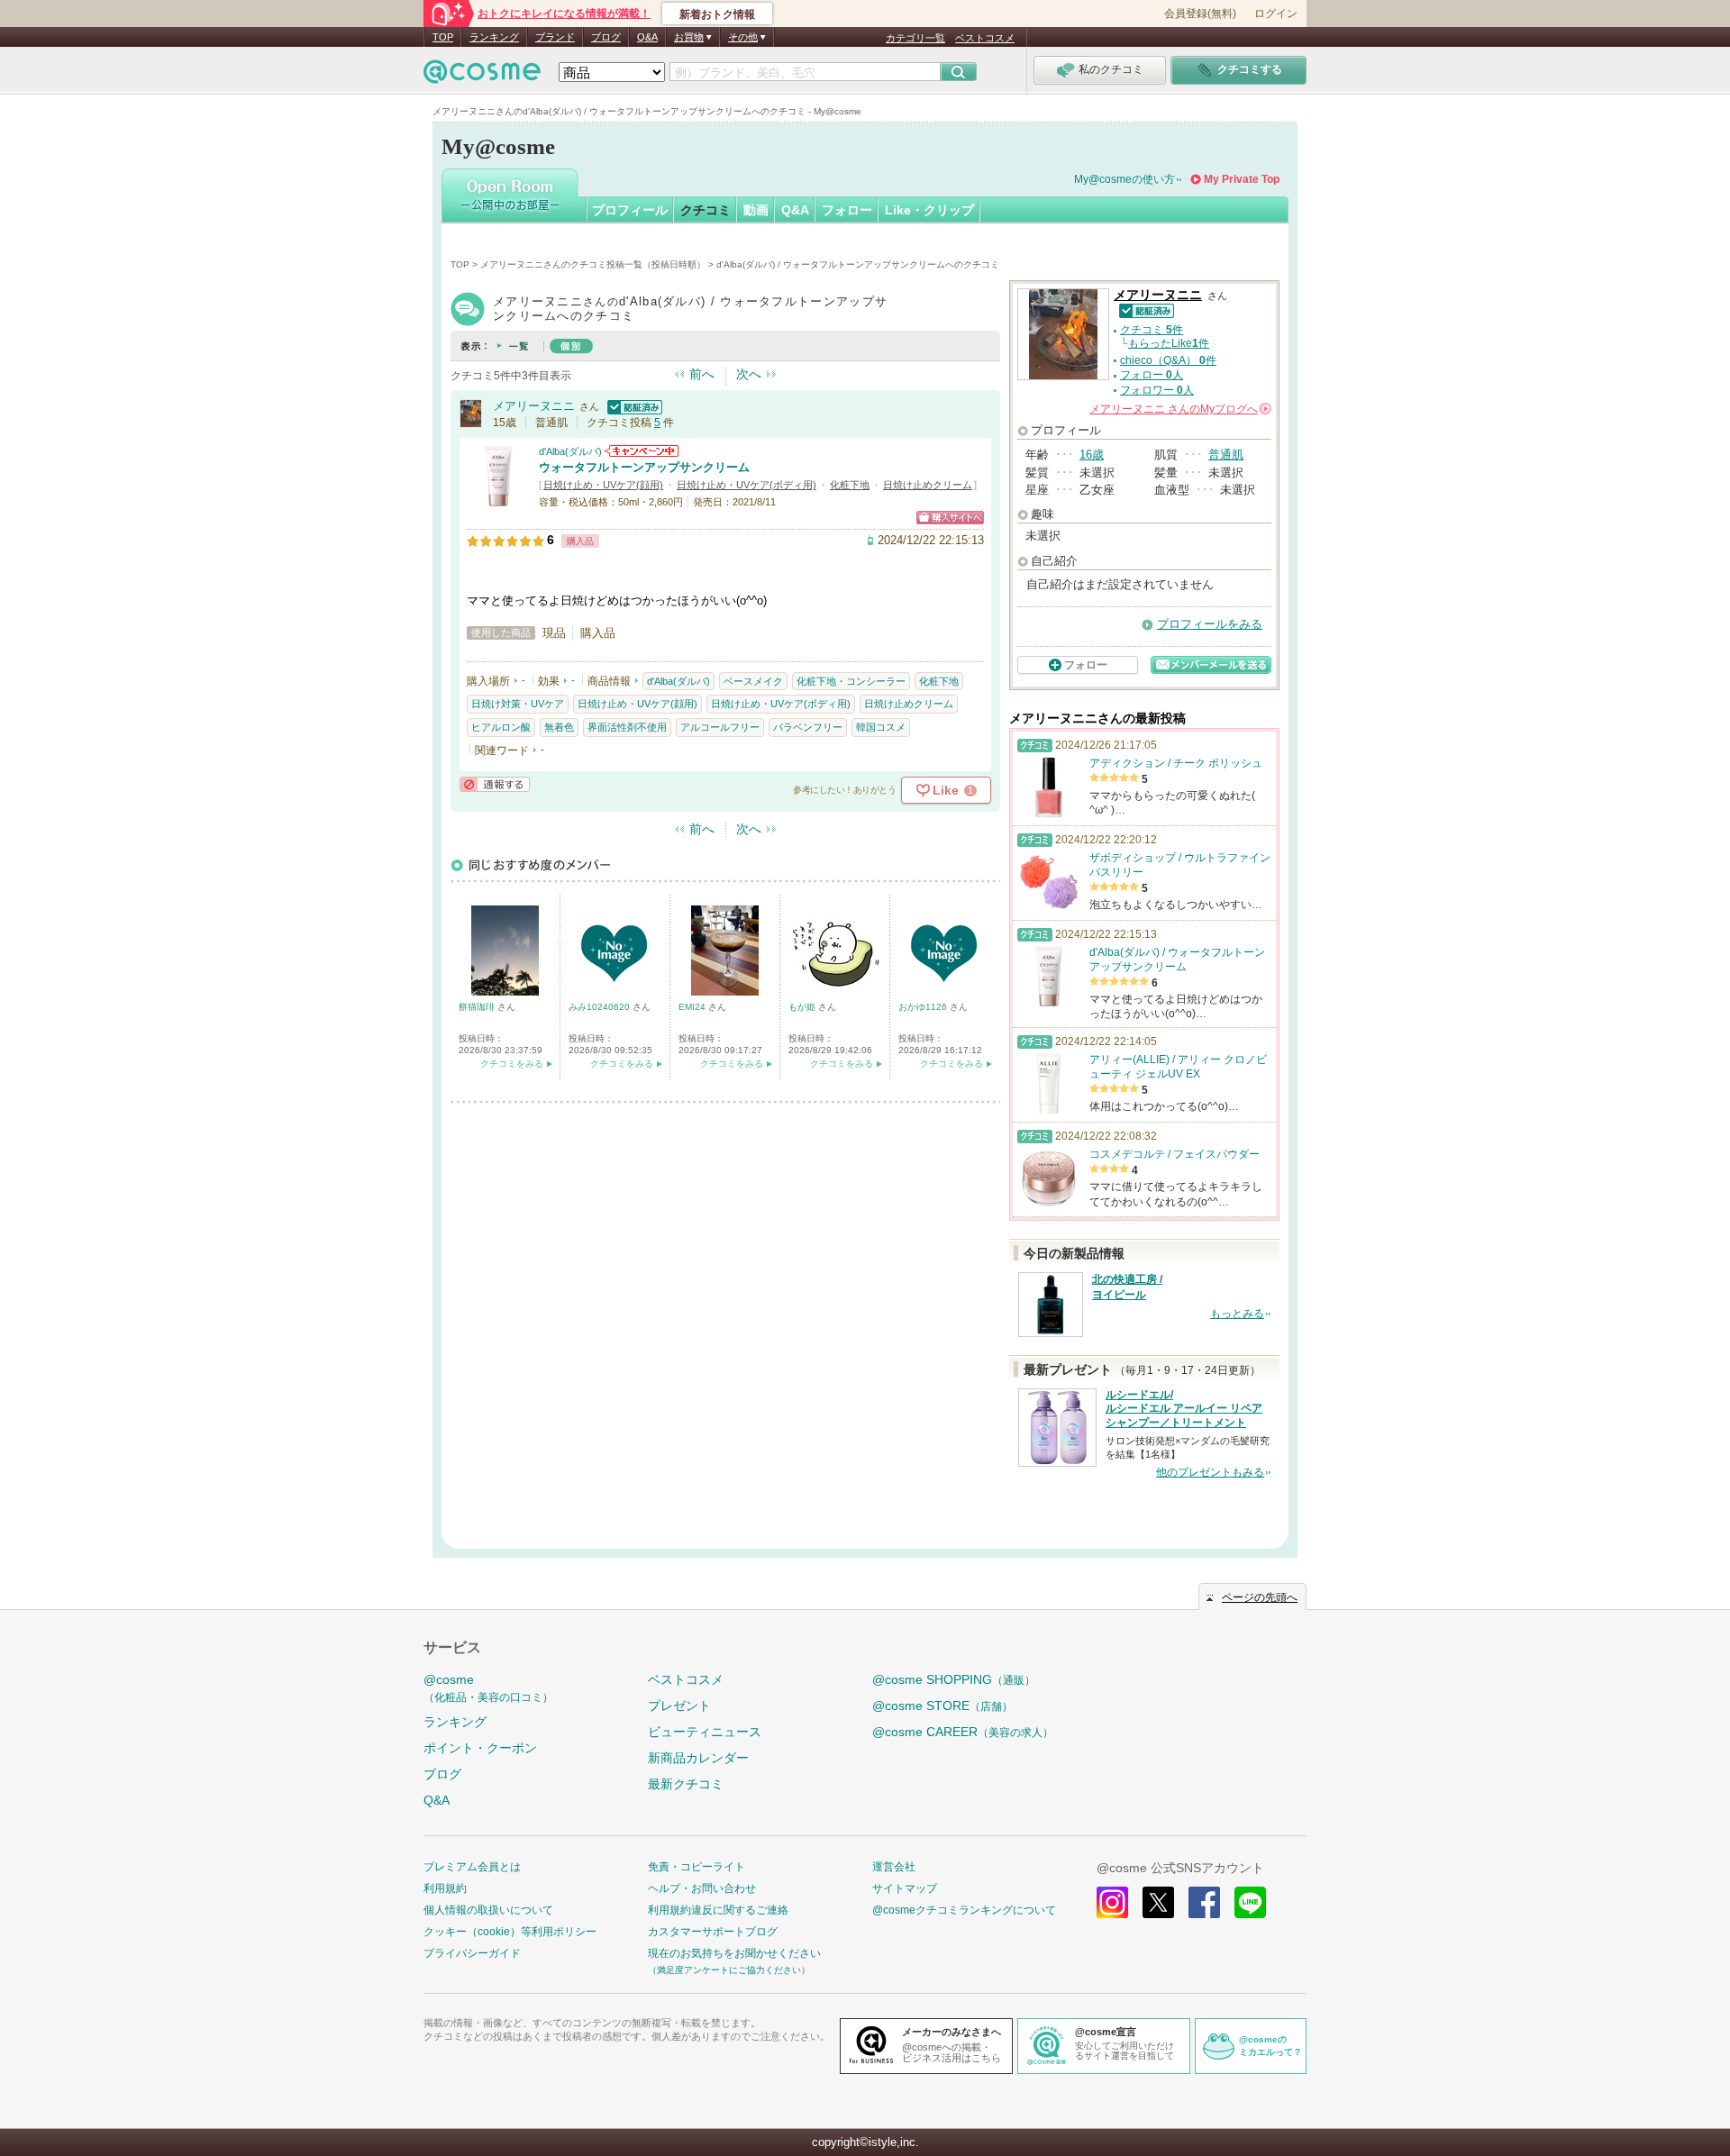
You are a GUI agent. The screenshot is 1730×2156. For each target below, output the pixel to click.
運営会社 (894, 1867)
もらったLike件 (1169, 343)
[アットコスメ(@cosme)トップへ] (482, 76)
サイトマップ (905, 1888)
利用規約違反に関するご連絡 (718, 1910)
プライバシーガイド (472, 1953)
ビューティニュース (705, 1732)
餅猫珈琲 (478, 1007)
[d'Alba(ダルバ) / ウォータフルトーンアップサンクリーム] (498, 500)
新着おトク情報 (717, 14)
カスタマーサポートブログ (713, 1932)
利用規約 (445, 1888)
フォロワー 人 (1157, 390)
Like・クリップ (929, 210)
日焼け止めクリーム (928, 485)
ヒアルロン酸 (501, 727)
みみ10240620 (601, 1007)
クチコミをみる (512, 1064)
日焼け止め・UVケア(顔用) (603, 485)
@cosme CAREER (963, 1732)
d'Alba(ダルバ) (570, 451)
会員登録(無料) (1200, 14)
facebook (1204, 1902)
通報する (495, 784)
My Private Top (1242, 179)
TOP (443, 37)
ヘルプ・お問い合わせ (702, 1888)
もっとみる (1237, 1314)
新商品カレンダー (698, 1758)
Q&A (647, 37)
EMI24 (693, 1007)
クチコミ (706, 210)
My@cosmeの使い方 (1124, 179)
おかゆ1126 (924, 1007)
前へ (702, 374)
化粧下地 (850, 485)
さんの (1179, 409)
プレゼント (679, 1706)
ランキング (494, 37)
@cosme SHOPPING (954, 1679)
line (1250, 1902)
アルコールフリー (720, 727)
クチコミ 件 (1152, 330)
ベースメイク (753, 681)
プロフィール (630, 210)
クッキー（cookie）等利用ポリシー (510, 1932)
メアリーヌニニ (534, 406)
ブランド (555, 37)
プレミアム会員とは (472, 1867)
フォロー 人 (1152, 375)
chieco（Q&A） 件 (1168, 360)
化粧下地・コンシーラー (851, 681)
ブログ (606, 37)
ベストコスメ (985, 38)
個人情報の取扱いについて (488, 1910)
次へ (749, 374)
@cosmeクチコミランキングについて (964, 1910)
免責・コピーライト (697, 1867)
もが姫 (803, 1007)
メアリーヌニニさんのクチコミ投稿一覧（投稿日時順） (593, 264)
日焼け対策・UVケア (518, 704)
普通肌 (1226, 455)
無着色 (559, 727)
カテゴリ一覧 (915, 38)
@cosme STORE (942, 1706)
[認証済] (633, 406)
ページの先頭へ (1260, 1597)
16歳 (1092, 455)
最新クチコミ (686, 1784)
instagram (1112, 1902)
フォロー (847, 210)
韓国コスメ (881, 727)
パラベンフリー (808, 727)
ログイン (1276, 14)
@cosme (488, 1688)
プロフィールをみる (1210, 624)
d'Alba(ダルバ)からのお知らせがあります (642, 451)
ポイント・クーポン (480, 1748)
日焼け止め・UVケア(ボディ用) (747, 485)
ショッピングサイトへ (950, 518)
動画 (756, 210)
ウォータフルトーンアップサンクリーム (644, 467)
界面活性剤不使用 (627, 727)
